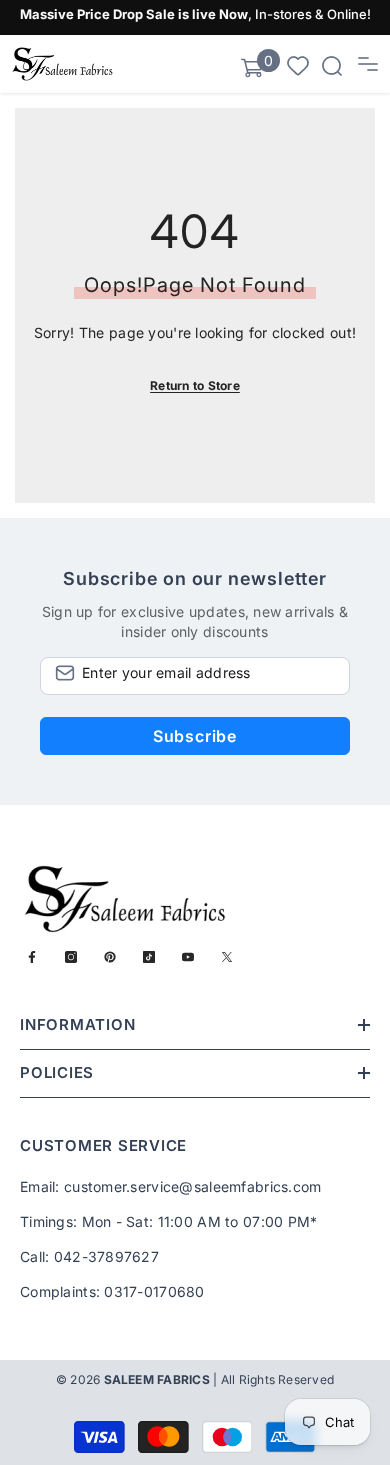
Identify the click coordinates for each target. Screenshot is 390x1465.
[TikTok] (149, 957)
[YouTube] (188, 957)
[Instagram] (71, 957)
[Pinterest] (110, 957)
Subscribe (195, 736)
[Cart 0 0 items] (252, 68)
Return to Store (195, 385)
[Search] (332, 66)
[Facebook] (32, 957)
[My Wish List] (298, 64)
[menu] (368, 64)
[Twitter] (227, 957)
